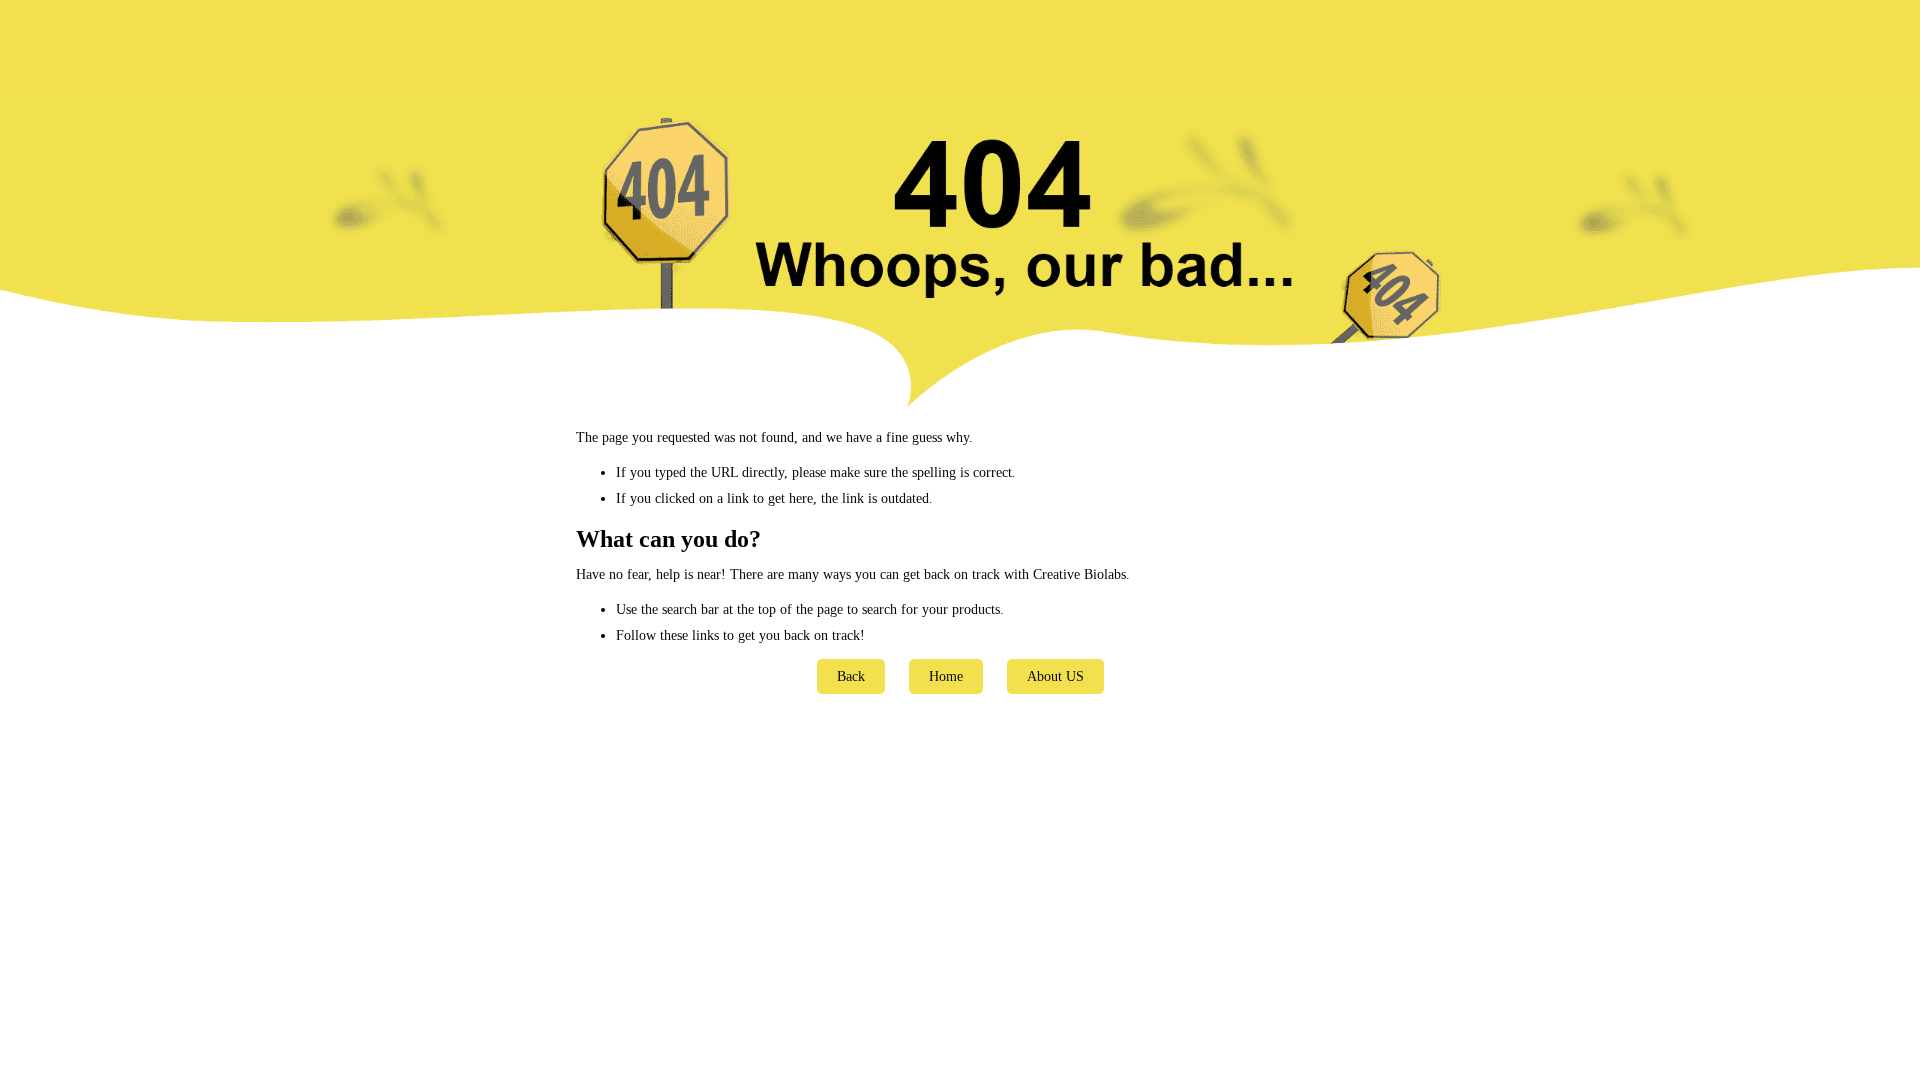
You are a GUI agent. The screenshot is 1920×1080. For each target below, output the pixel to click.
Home (946, 676)
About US (1055, 676)
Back (851, 676)
